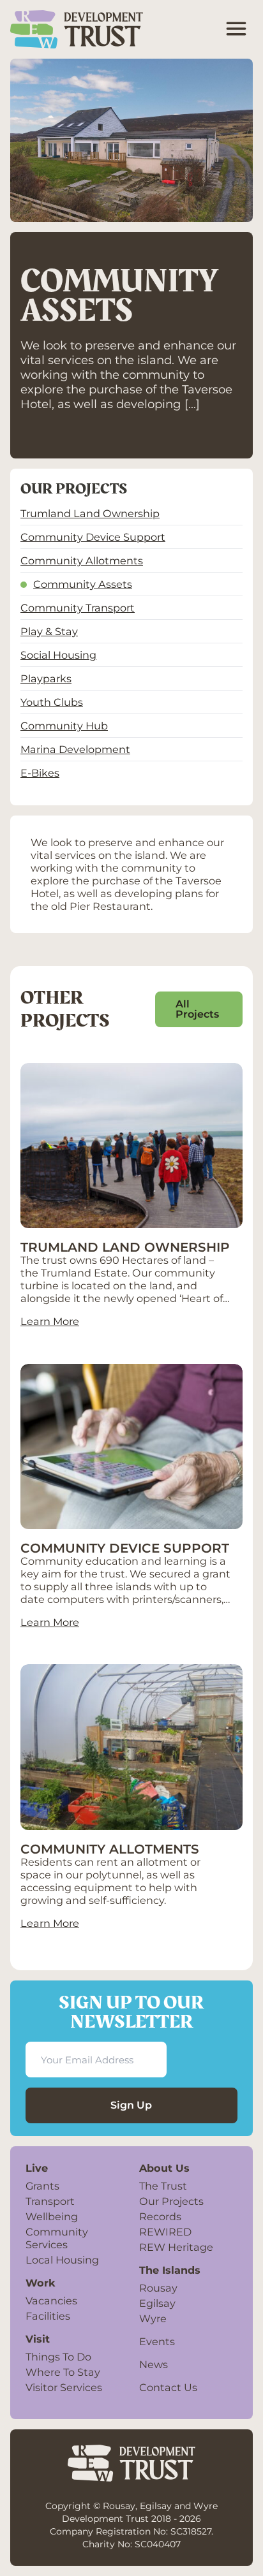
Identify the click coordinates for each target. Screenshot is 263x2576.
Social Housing (58, 655)
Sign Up (131, 2105)
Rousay (158, 2288)
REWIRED (165, 2232)
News (154, 2364)
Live (37, 2168)
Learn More (50, 1321)
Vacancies (51, 2301)
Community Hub (64, 726)
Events (157, 2341)
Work (41, 2283)
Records (160, 2216)
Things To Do (58, 2357)
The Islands (170, 2270)
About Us (164, 2168)
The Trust (163, 2186)
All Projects (197, 1009)
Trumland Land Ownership (90, 513)
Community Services (57, 2238)
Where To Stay (63, 2372)
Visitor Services (64, 2387)
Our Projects (171, 2201)
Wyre (153, 2318)
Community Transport (78, 608)
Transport (50, 2201)
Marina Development (75, 749)
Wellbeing (52, 2216)
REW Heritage (176, 2247)
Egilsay (157, 2303)
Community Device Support (93, 537)
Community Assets (83, 584)
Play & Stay (49, 631)
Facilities (48, 2316)
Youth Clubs (52, 702)
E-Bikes (40, 773)
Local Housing (62, 2260)
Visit (38, 2339)
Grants (42, 2186)
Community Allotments (82, 560)
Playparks (46, 678)
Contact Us (168, 2387)
